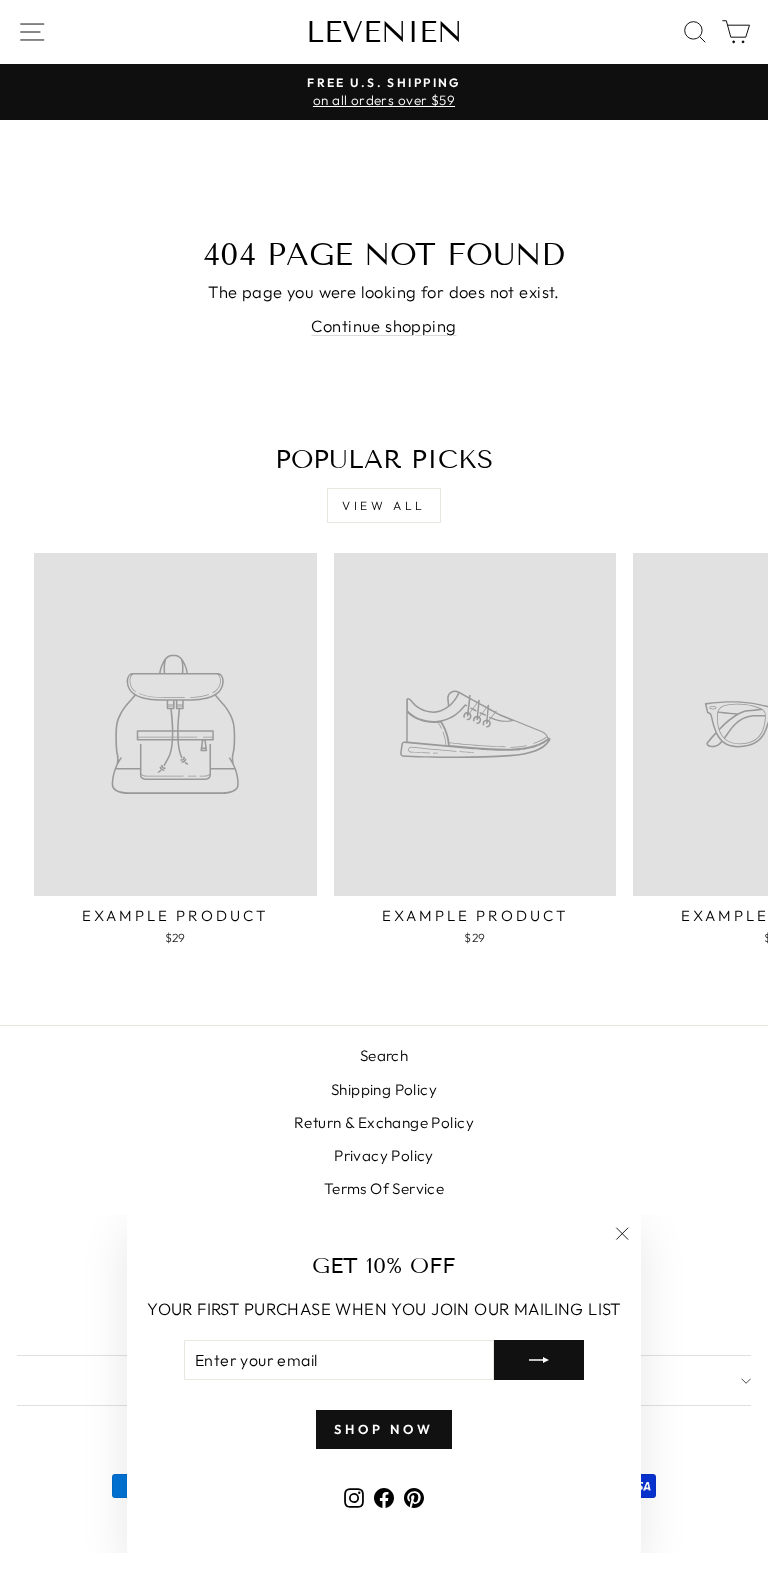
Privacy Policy (384, 1155)
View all (384, 505)
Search (384, 1055)
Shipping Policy (384, 1089)
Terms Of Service (384, 1188)
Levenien (384, 32)
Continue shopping (383, 325)
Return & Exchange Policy (384, 1122)
